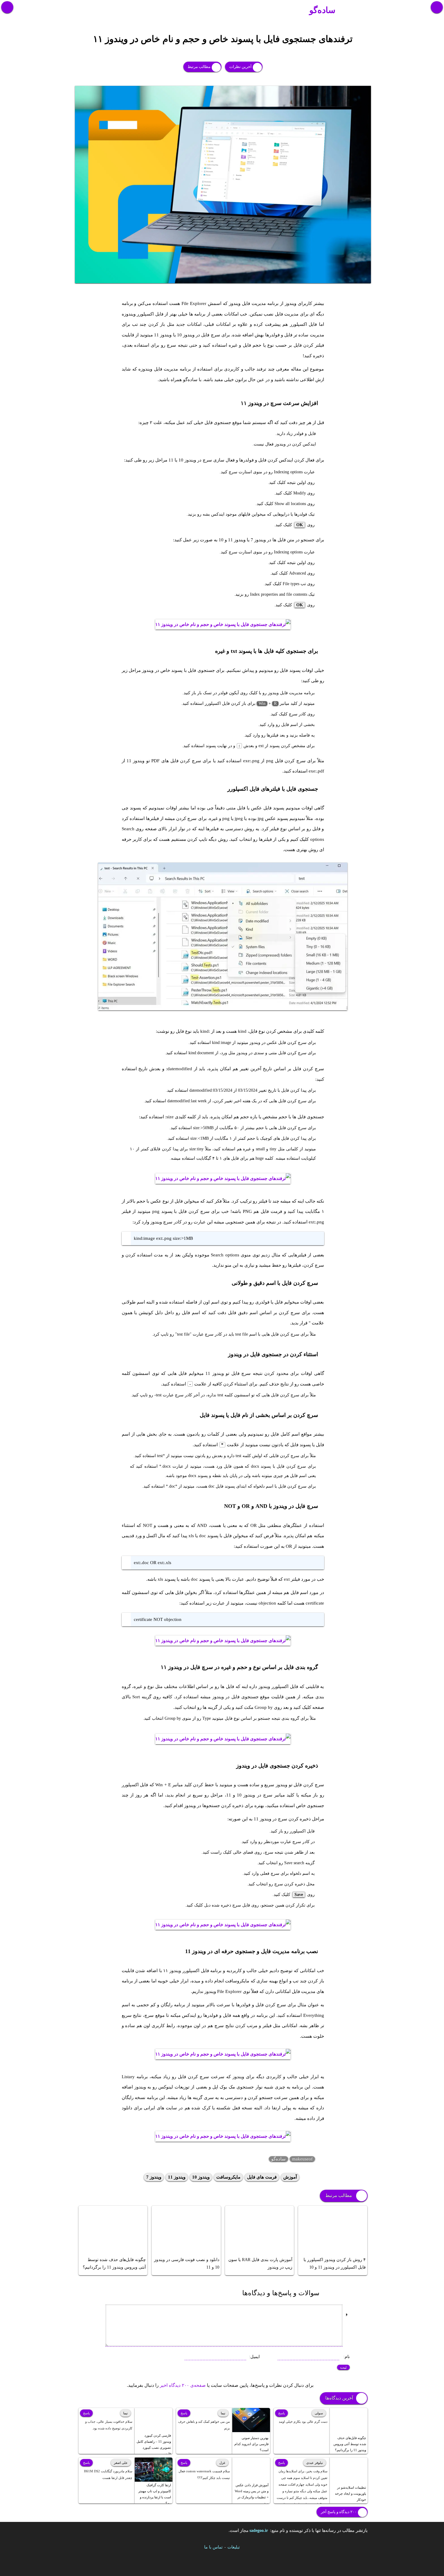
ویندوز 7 (154, 2177)
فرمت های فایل (262, 2177)
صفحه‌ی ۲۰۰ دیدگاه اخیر (183, 2385)
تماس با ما (213, 2547)
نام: (347, 2357)
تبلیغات (234, 2547)
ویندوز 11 (177, 2177)
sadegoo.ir (259, 2531)
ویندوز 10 (201, 2177)
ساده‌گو (322, 10)
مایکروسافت (228, 2177)
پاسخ (282, 2413)
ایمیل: (254, 2357)
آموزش (290, 2177)
